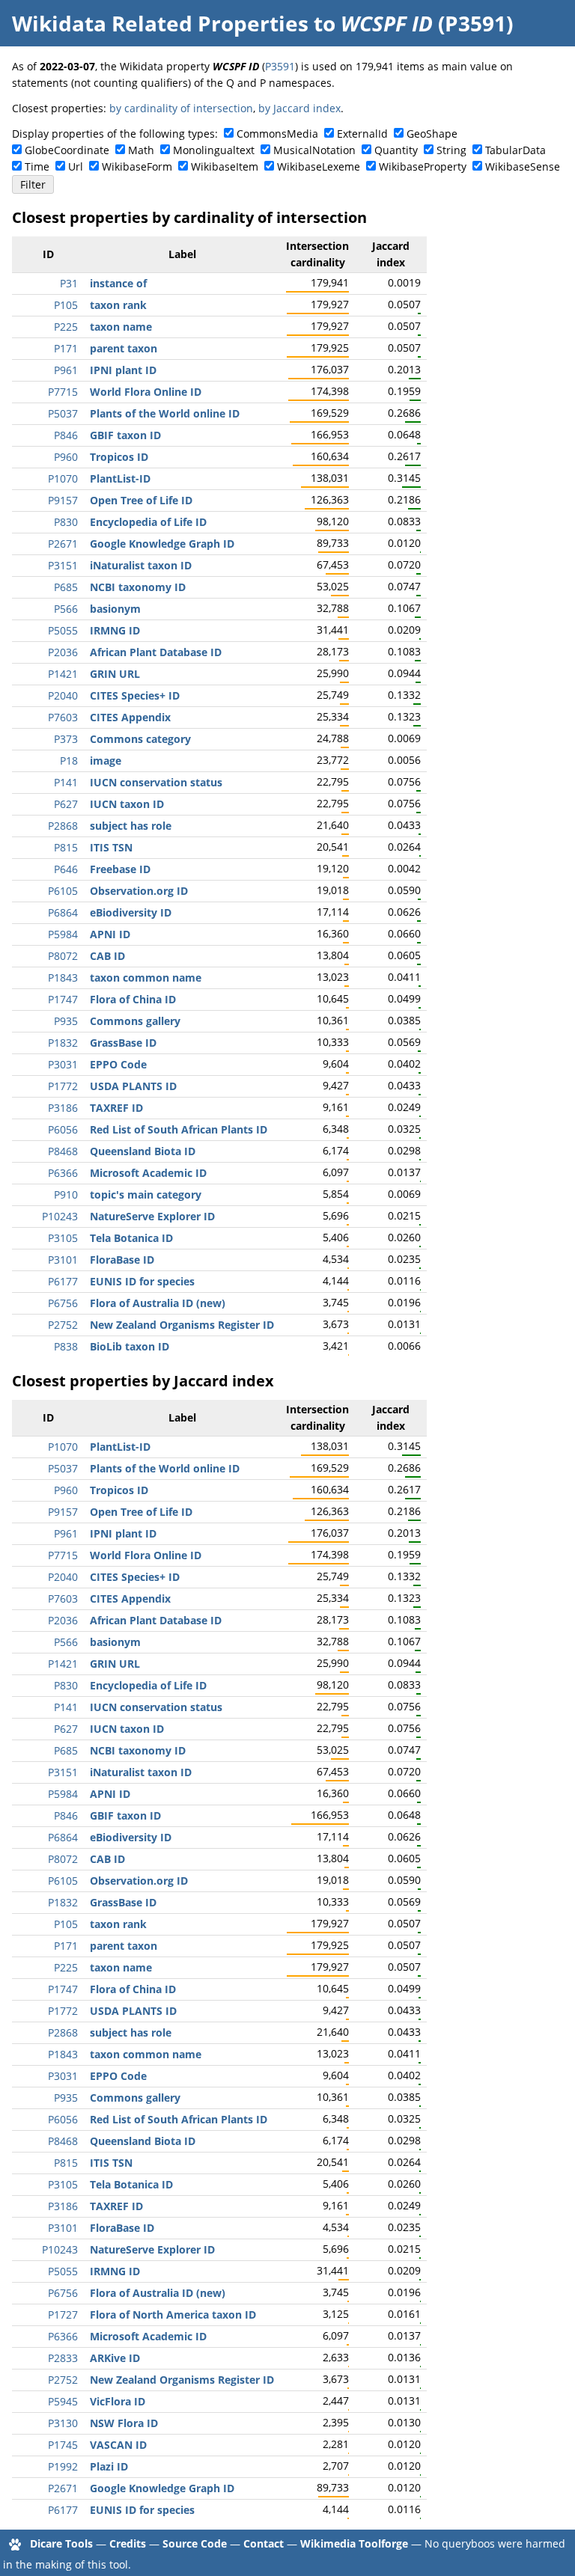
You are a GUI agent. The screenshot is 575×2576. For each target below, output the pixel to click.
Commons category (140, 739)
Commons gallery (135, 1021)
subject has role (131, 826)
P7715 (63, 392)
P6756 (63, 1303)
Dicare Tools (61, 2543)
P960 (66, 457)
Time (37, 166)
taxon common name (146, 978)
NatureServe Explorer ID (152, 1216)
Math (141, 150)
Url (76, 166)
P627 (66, 804)
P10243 (60, 1216)
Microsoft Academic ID (148, 1173)
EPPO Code (118, 1064)
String (451, 150)
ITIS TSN (111, 847)
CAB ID (107, 956)
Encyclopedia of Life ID (148, 522)
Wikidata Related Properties (160, 23)
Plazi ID (109, 2466)
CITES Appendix (130, 717)
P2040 (63, 695)
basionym (115, 609)
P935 (66, 1021)
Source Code (195, 2543)
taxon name (121, 327)
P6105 (63, 891)
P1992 (63, 2466)
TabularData (515, 150)
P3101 (63, 1260)
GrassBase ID (123, 1043)
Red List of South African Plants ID (179, 1129)
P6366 (63, 1173)
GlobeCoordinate (67, 150)
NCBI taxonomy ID (138, 587)
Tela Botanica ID (131, 1238)
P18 (69, 761)
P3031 (63, 1064)
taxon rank (118, 305)
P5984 (63, 934)
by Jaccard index (299, 108)
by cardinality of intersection (181, 108)
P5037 (63, 413)
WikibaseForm (137, 166)
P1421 (63, 674)
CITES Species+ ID (135, 695)
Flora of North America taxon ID (173, 2315)
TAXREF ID (116, 1108)
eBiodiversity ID (131, 912)
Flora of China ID (133, 999)
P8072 (63, 956)
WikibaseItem (225, 166)
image (106, 761)
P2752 (63, 1325)
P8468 (63, 1151)
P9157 (63, 500)
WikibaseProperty (423, 166)
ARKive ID (115, 2358)
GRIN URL (115, 674)
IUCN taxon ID (127, 804)
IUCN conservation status (156, 782)
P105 (66, 305)
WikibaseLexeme (319, 166)
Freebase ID (120, 869)
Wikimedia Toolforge (354, 2543)
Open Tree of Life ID (141, 500)
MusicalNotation (314, 150)
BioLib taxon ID (130, 1346)
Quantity (396, 150)
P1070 (63, 478)
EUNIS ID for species (142, 1281)
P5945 (63, 2401)
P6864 (63, 912)
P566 (66, 609)
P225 (66, 327)
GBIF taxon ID (125, 435)
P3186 (63, 1108)
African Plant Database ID (156, 652)
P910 (66, 1194)
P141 (66, 782)
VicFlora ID (118, 2401)
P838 (66, 1346)
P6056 (63, 1129)
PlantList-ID (120, 478)
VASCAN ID (118, 2445)
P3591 (280, 66)
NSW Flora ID (124, 2423)
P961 (66, 370)
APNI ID (110, 934)
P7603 (63, 717)
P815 (66, 847)
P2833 (63, 2358)
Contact (264, 2543)
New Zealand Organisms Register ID (182, 1325)
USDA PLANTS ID (133, 1086)
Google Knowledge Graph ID (162, 544)
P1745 (63, 2445)
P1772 (63, 1086)
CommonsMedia (277, 134)
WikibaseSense (523, 166)
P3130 (63, 2423)
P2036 (63, 652)
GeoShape (432, 134)
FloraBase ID (122, 1260)
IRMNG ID (115, 630)
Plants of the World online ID (165, 413)
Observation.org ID (139, 891)
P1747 (63, 999)
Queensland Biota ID (143, 1151)
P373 (66, 739)
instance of (118, 283)
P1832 (63, 1043)
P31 (69, 283)
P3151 (63, 565)
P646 (66, 869)
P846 (66, 435)
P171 (66, 348)
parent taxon (124, 348)
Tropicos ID (119, 457)
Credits (128, 2543)
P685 (66, 587)
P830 (66, 522)
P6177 (63, 1281)
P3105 (63, 1238)
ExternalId (362, 134)
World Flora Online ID (146, 392)
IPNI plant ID (123, 370)
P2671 (63, 544)
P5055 (63, 630)
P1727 (63, 2315)
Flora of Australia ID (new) (158, 1303)
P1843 (63, 978)
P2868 (63, 826)
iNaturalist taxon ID (141, 565)
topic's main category (146, 1194)
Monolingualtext (214, 150)
